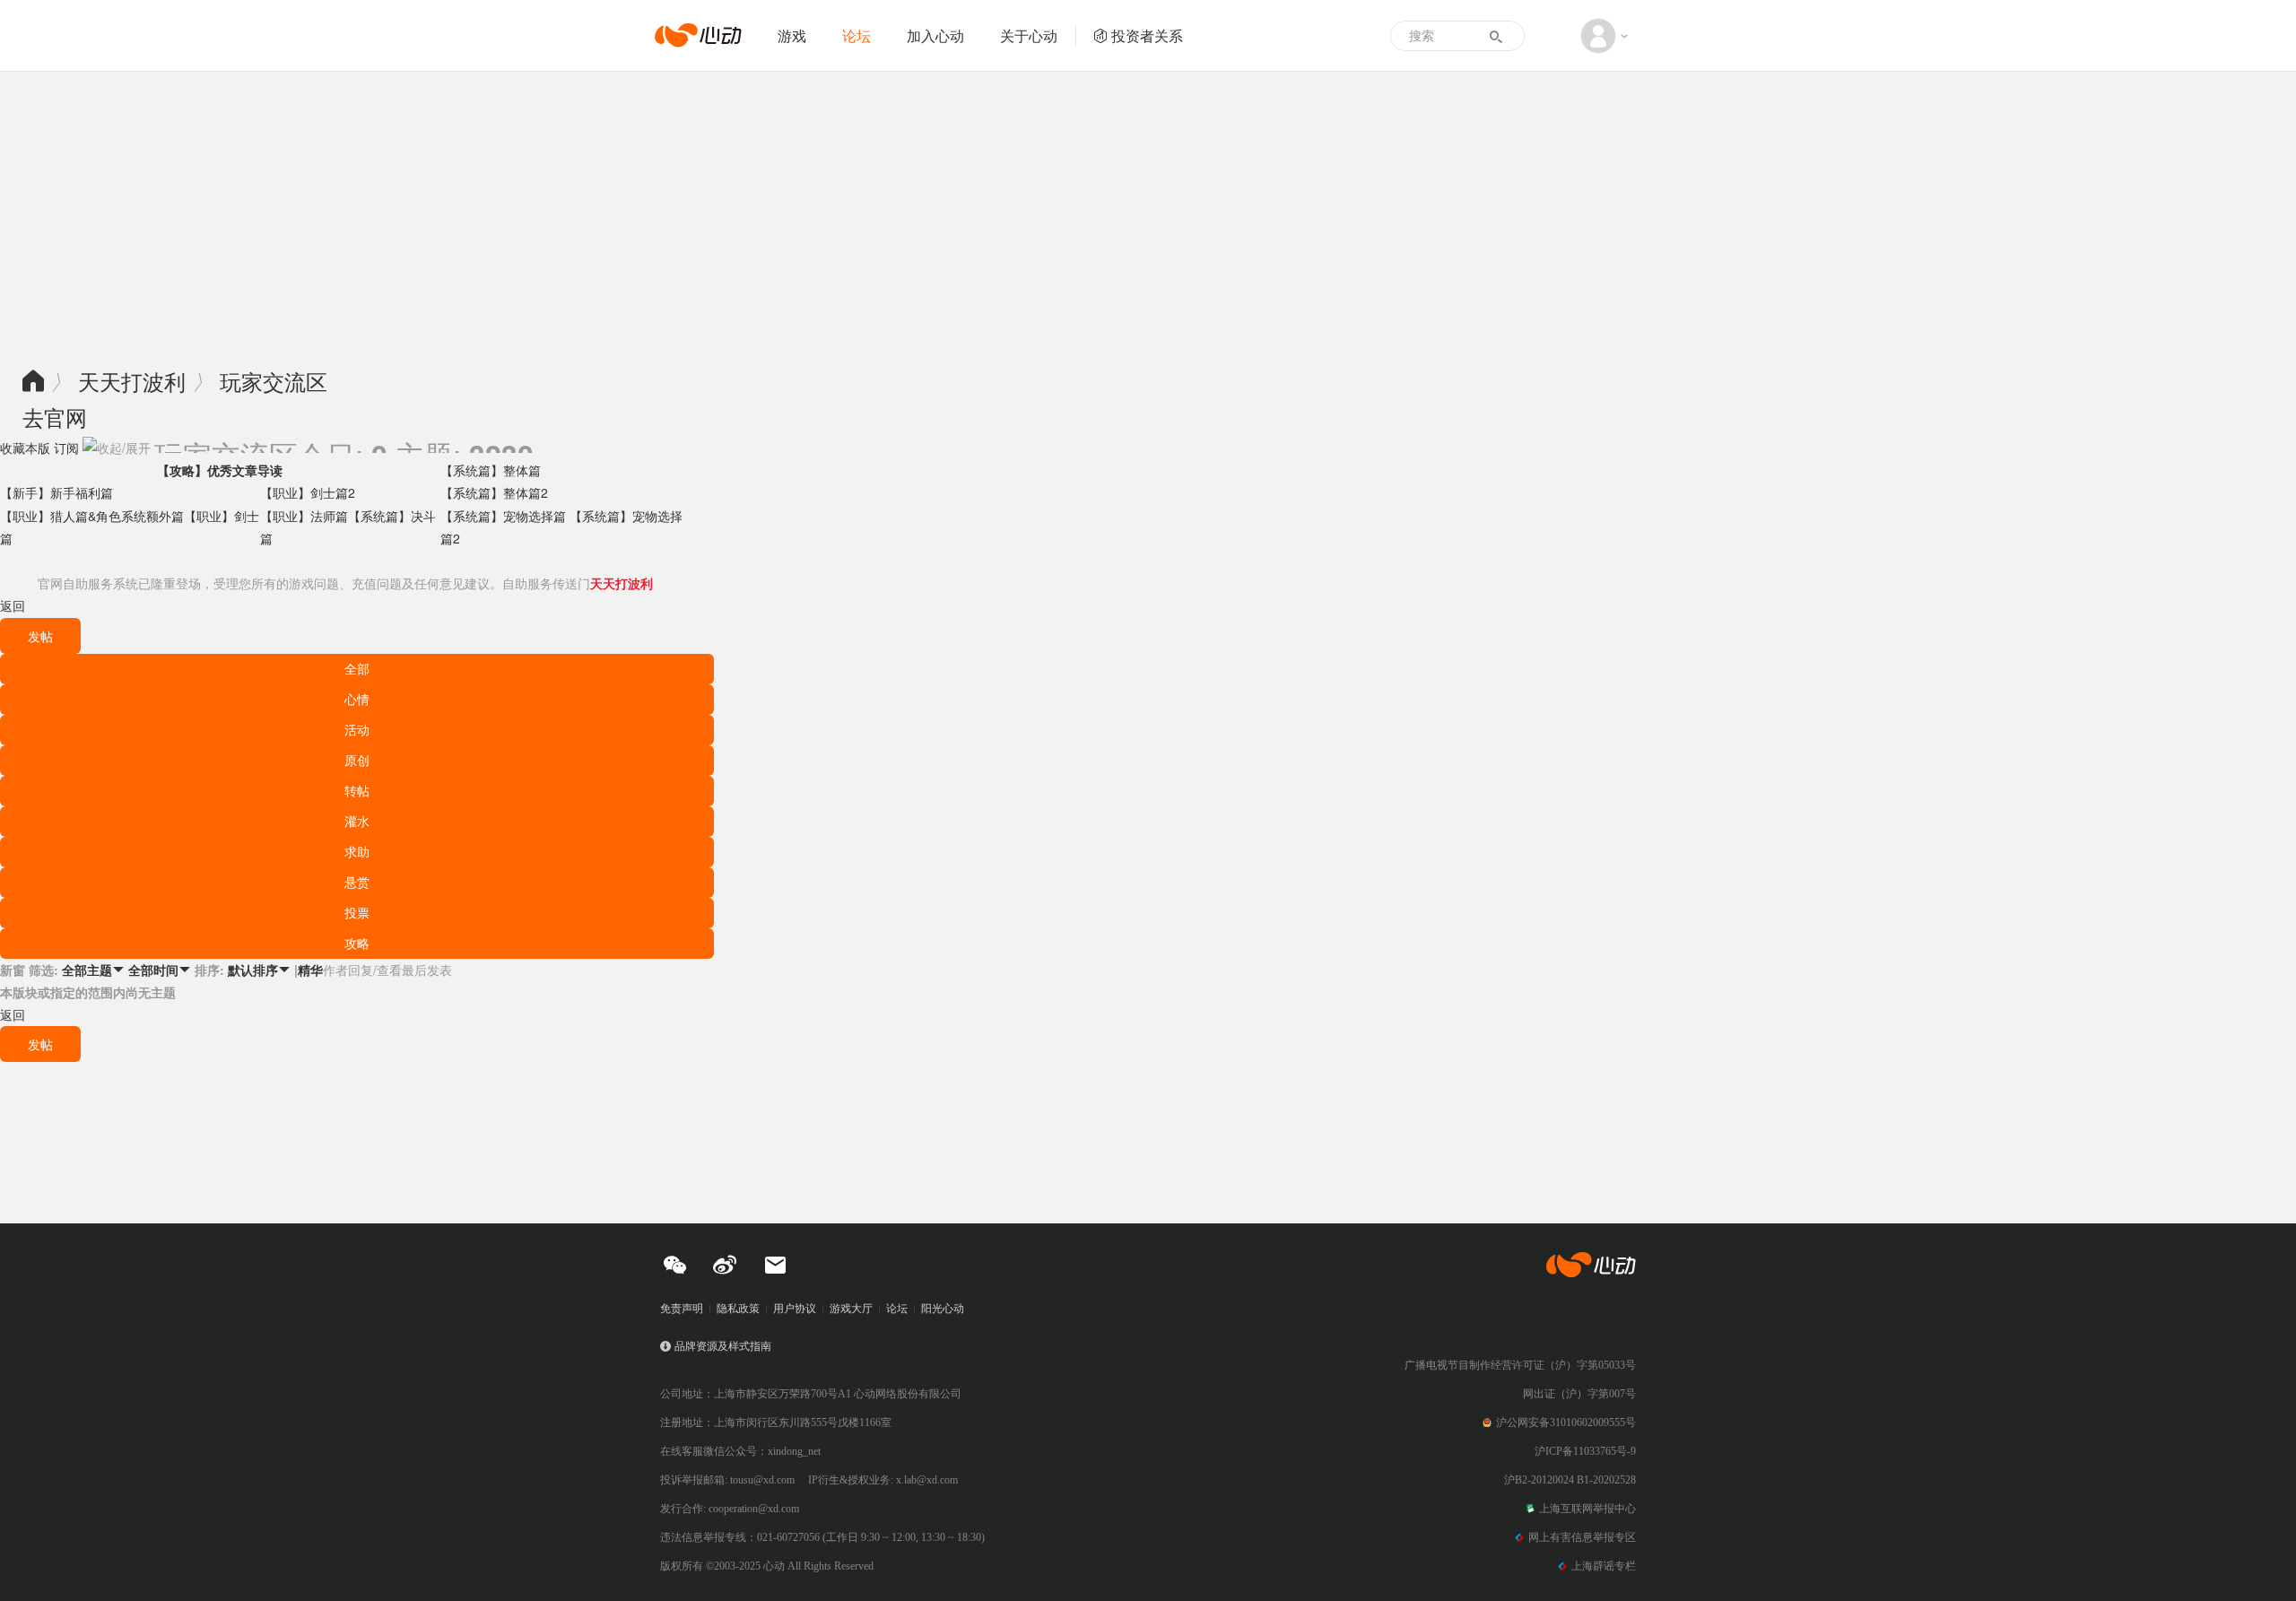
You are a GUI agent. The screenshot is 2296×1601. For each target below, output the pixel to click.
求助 (357, 851)
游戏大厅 (851, 1309)
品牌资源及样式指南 (723, 1346)
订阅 (66, 448)
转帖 (357, 790)
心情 (357, 699)
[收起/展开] (117, 448)
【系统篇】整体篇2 (494, 492)
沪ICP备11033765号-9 (1585, 1451)
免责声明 (682, 1309)
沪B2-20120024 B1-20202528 (1570, 1480)
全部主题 (93, 970)
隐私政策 (738, 1309)
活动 (357, 729)
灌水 (357, 821)
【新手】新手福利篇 (57, 492)
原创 (357, 760)
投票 (357, 912)
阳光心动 (943, 1309)
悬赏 (357, 882)
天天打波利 (132, 381)
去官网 (55, 417)
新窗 (13, 970)
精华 (310, 970)
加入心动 (935, 35)
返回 (13, 605)
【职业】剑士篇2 (308, 492)
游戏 (792, 35)
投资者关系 (1147, 35)
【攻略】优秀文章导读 (220, 470)
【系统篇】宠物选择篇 (505, 516)
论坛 (857, 35)
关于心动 (1029, 35)
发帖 (40, 636)
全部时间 (160, 970)
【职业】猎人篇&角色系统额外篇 (92, 516)
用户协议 (795, 1309)
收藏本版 (25, 448)
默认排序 (259, 970)
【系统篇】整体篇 (491, 470)
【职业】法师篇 (304, 516)
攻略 (357, 943)
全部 (357, 668)
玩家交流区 (274, 381)
